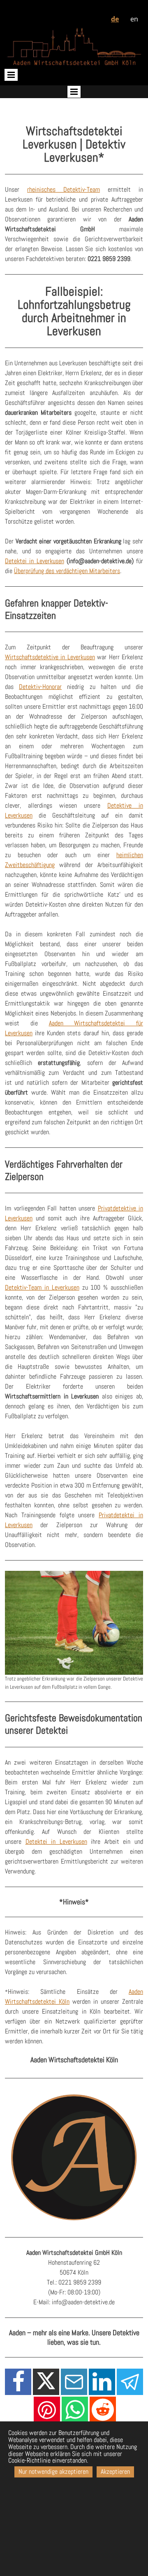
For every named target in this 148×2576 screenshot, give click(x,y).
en (134, 19)
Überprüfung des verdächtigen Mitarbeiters (67, 571)
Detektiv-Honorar (40, 687)
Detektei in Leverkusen (35, 561)
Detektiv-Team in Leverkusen (42, 1287)
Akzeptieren (115, 2471)
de (115, 19)
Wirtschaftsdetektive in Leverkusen (50, 657)
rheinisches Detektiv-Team (64, 189)
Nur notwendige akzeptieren (53, 2471)
